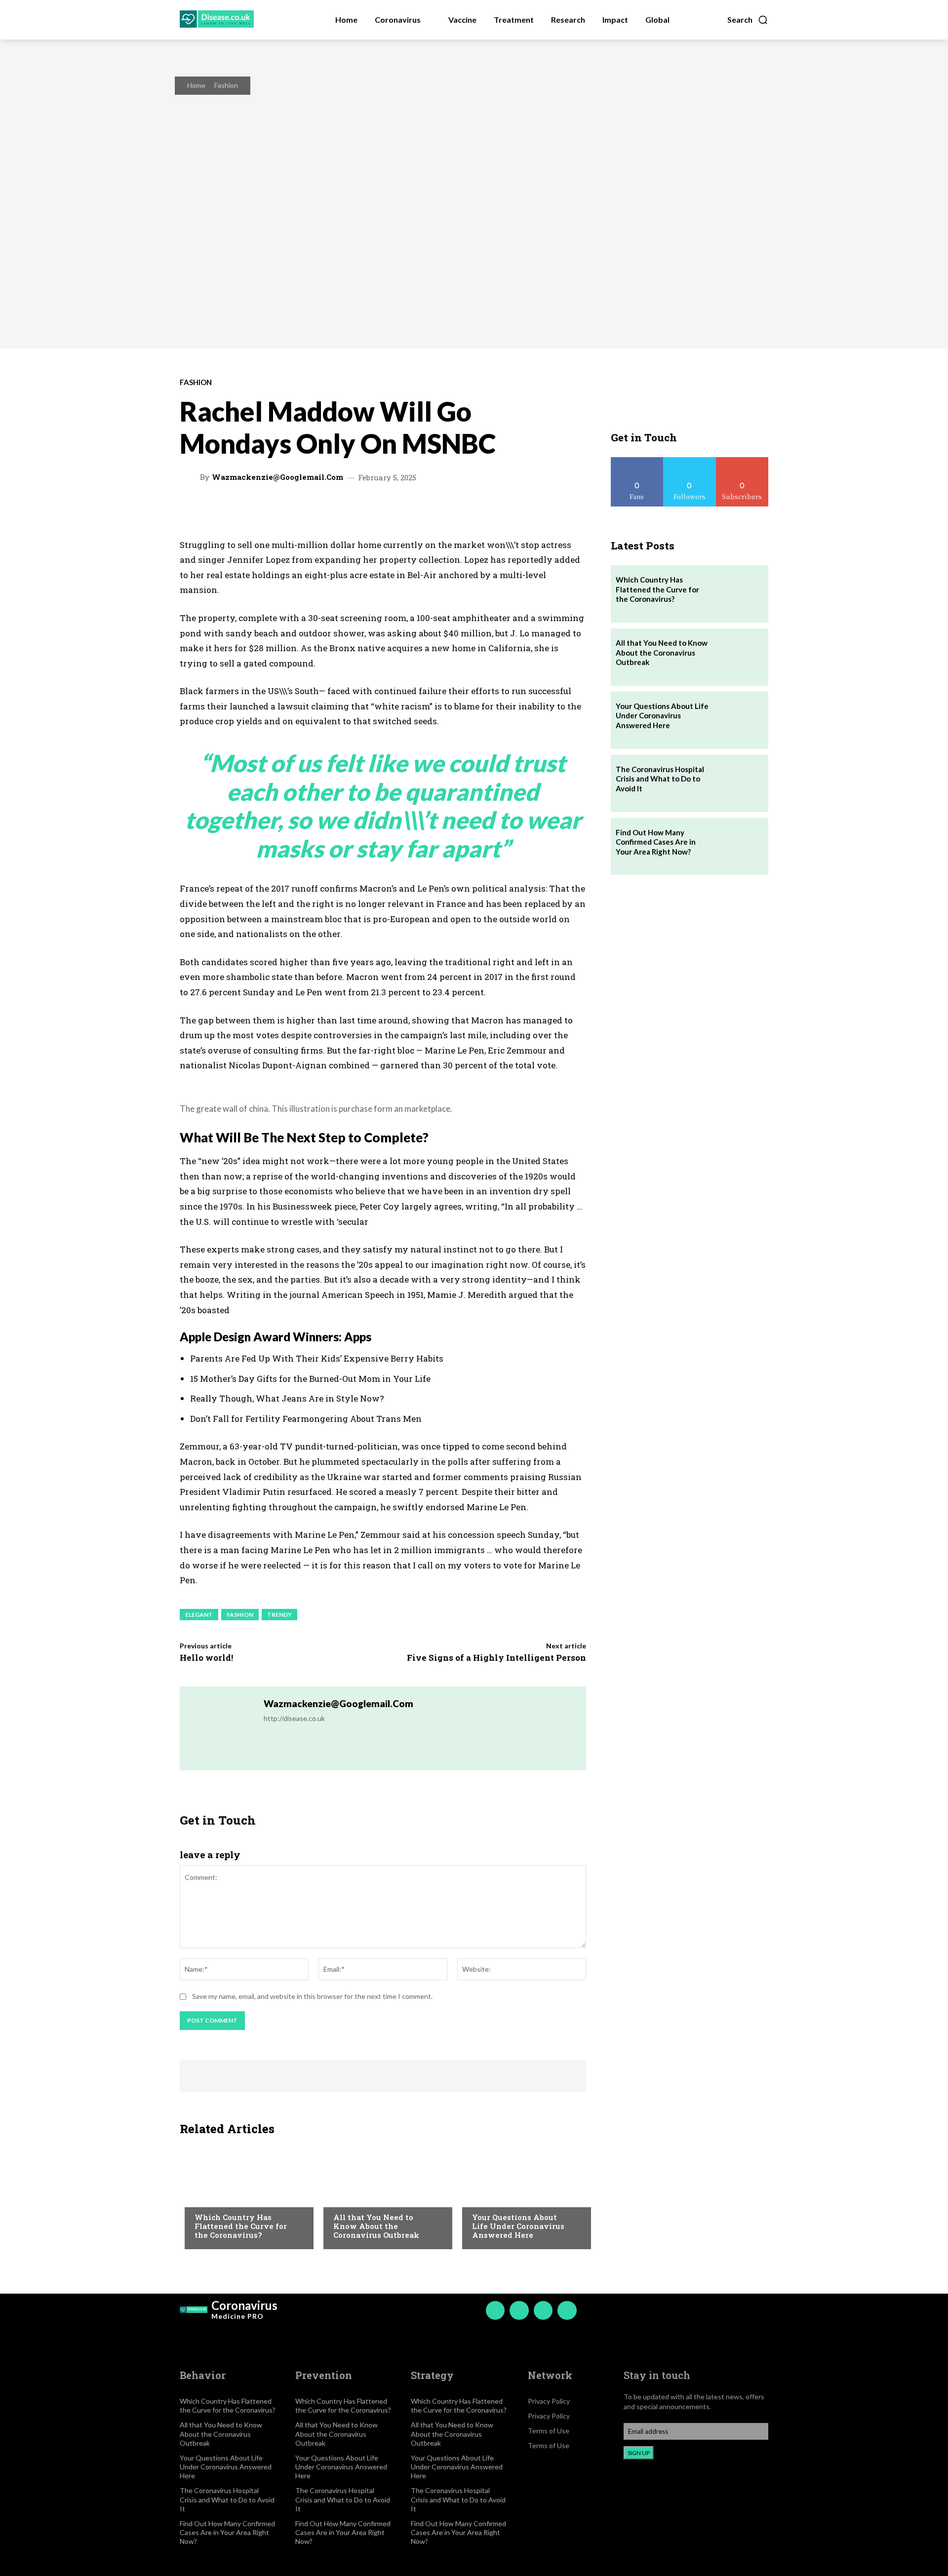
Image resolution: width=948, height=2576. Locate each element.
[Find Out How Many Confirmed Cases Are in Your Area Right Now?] (740, 847)
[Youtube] (567, 2310)
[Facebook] (495, 2310)
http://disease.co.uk (294, 1718)
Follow (690, 461)
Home (196, 85)
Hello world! (206, 1658)
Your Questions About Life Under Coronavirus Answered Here (518, 2226)
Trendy (279, 1615)
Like (637, 461)
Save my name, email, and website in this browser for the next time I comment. (312, 1996)
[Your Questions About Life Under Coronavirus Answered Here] (522, 2195)
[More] (516, 509)
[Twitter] (543, 2310)
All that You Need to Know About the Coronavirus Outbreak (376, 2226)
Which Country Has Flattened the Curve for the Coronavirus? (241, 2226)
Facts (204, 2197)
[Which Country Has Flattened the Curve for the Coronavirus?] (244, 2195)
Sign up (639, 2453)
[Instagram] (519, 2310)
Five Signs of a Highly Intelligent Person (496, 1658)
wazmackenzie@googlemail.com (277, 477)
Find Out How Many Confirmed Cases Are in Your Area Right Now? (656, 842)
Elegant (199, 1615)
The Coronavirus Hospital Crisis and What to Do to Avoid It (660, 779)
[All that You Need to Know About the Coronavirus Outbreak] (383, 2195)
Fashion (226, 85)
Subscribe (742, 461)
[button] (748, 20)
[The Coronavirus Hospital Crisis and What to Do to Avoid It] (740, 783)
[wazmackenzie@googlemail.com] (191, 477)
